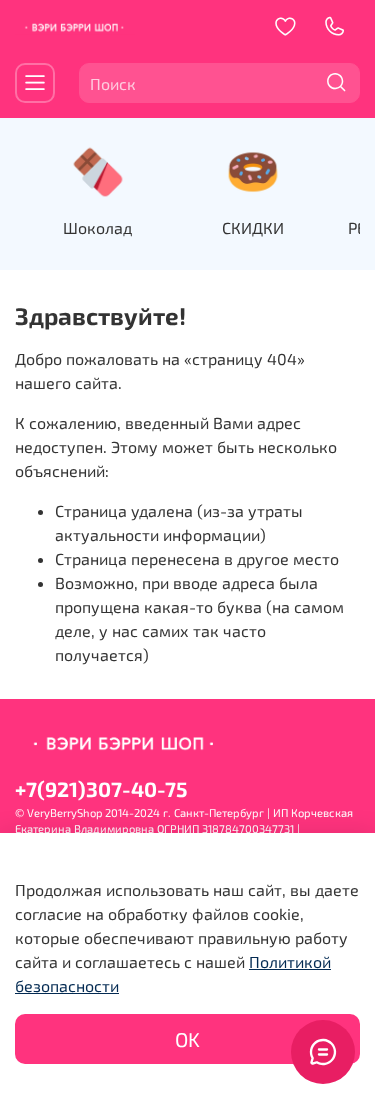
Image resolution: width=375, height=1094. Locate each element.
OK (187, 1039)
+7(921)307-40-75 (101, 788)
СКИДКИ (253, 227)
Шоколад (97, 227)
